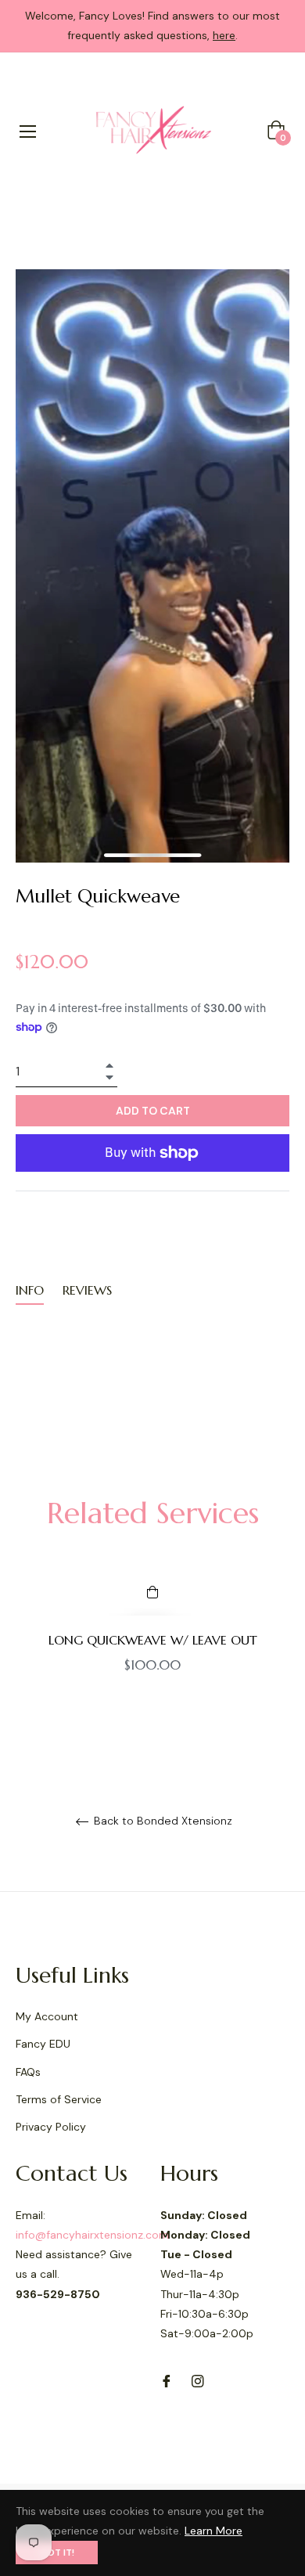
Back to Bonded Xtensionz (161, 1821)
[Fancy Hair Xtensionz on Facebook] (167, 2380)
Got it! (57, 2553)
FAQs (28, 2072)
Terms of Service (59, 2099)
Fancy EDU (43, 2044)
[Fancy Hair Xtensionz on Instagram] (198, 2380)
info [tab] (30, 1290)
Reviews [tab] (89, 1290)
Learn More (213, 2531)
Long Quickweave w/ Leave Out (153, 1640)
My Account (47, 2016)
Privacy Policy (51, 2127)
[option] (152, 1648)
